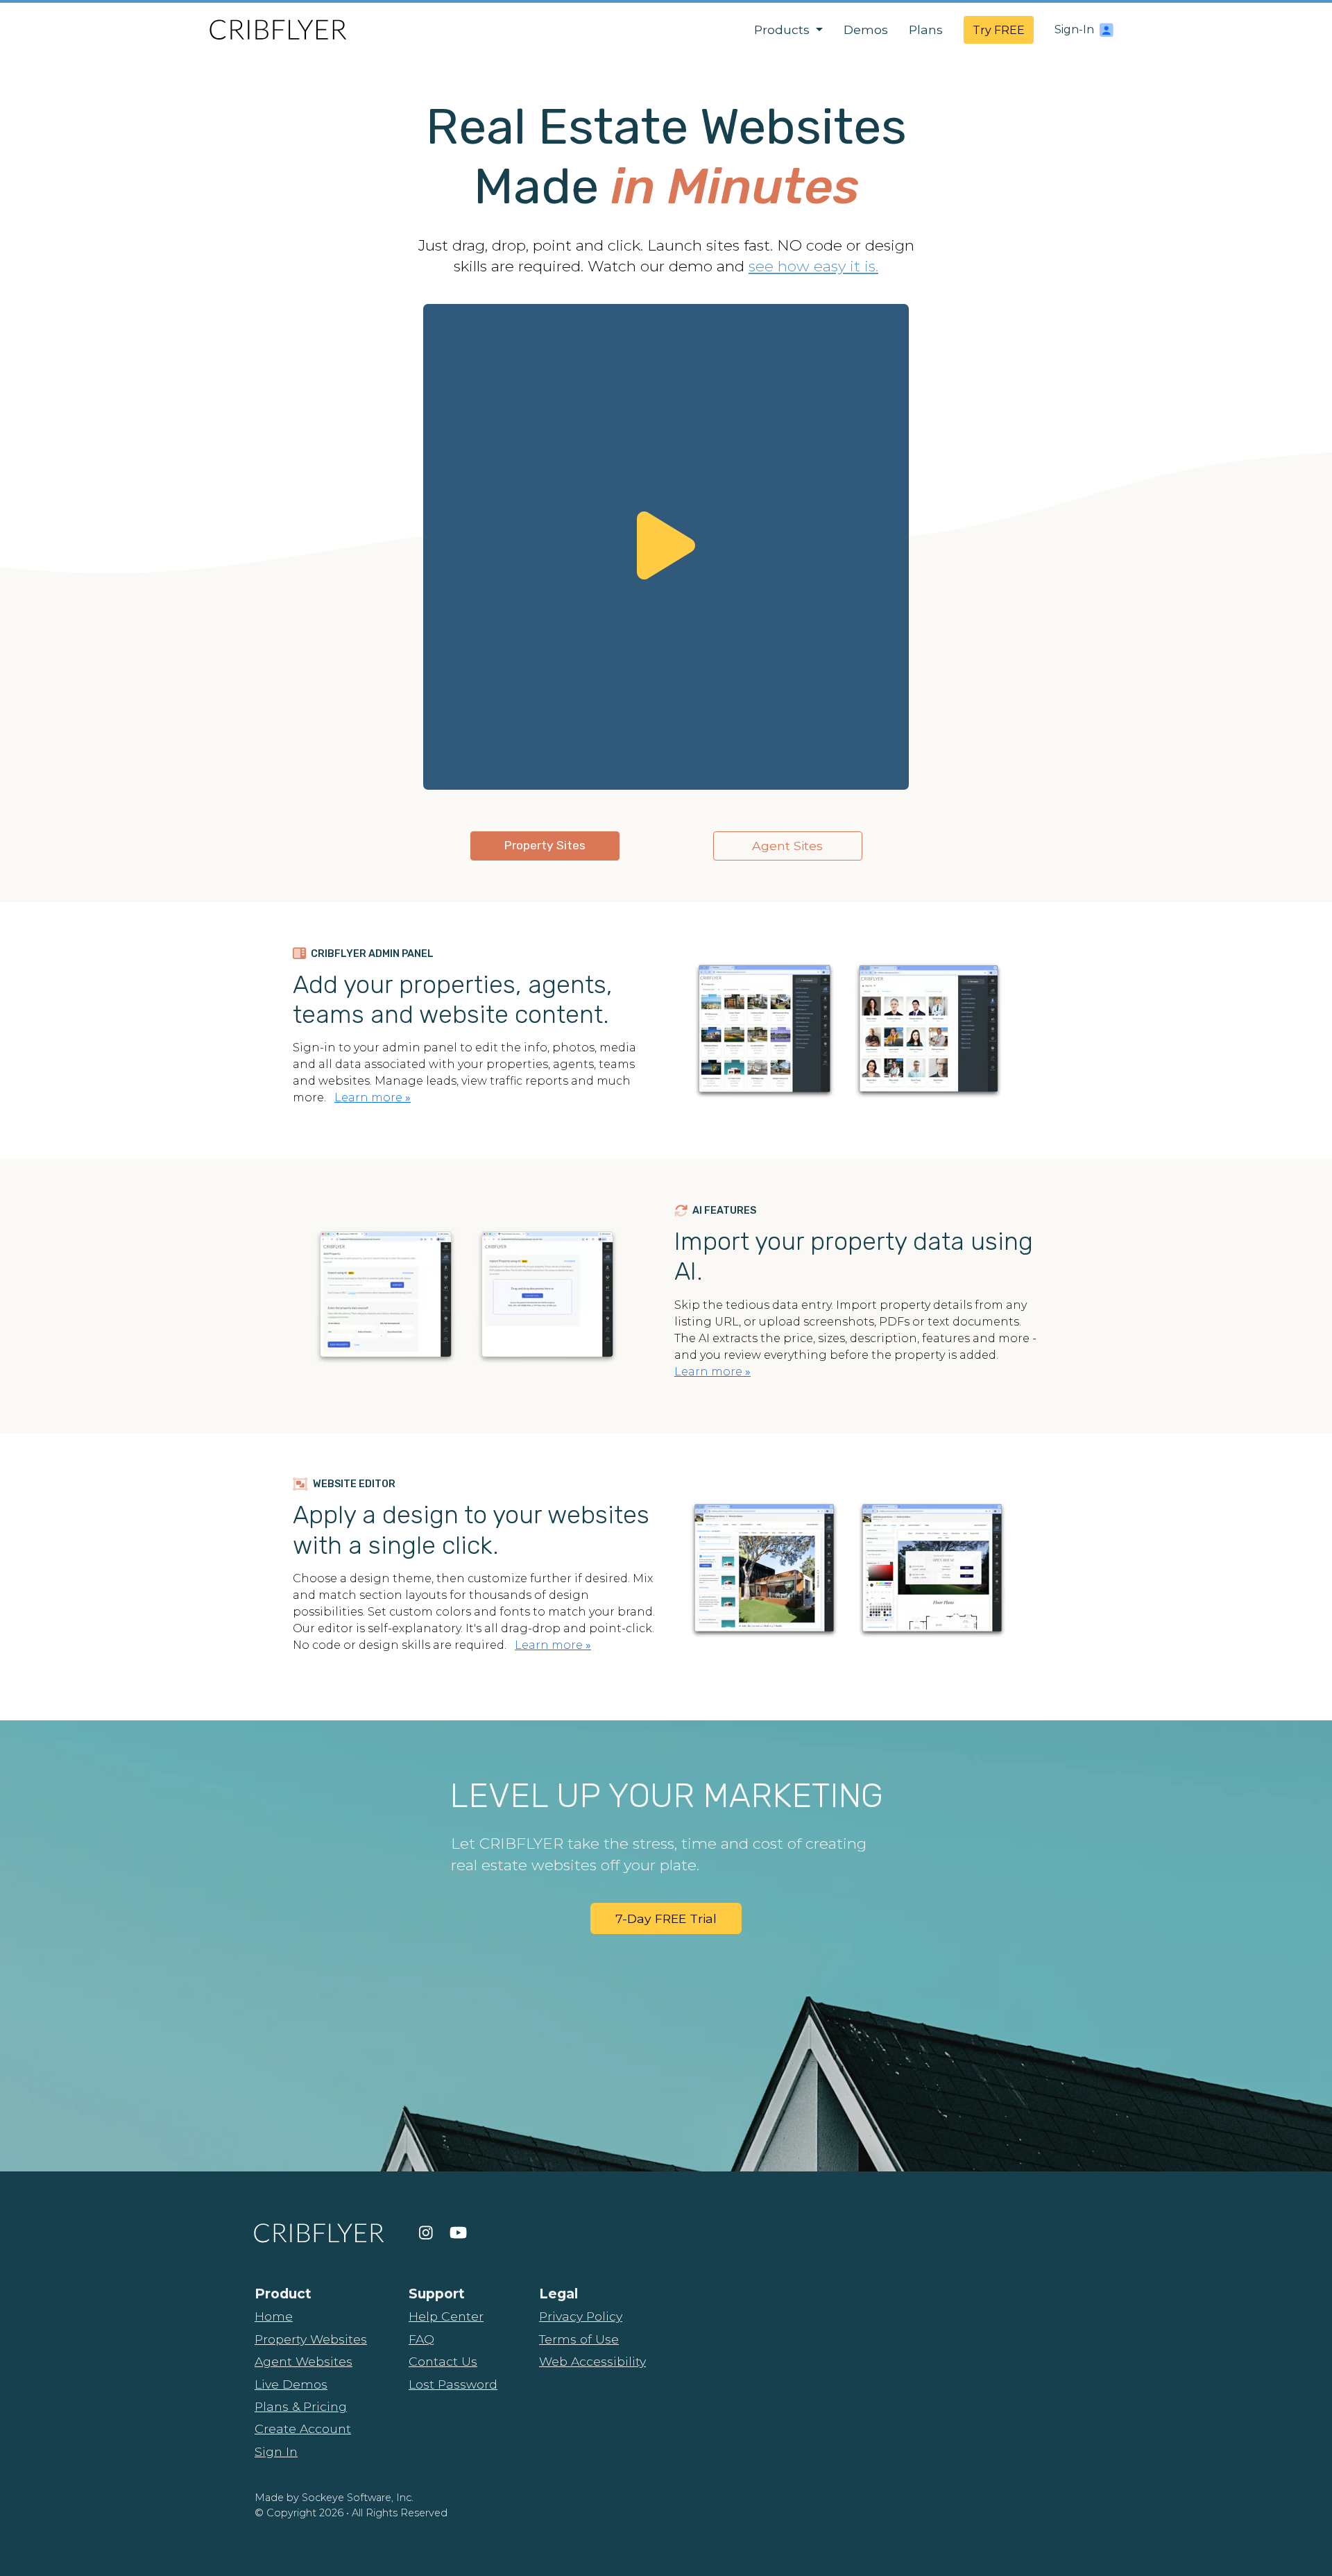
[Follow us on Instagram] (426, 2232)
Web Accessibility (592, 2361)
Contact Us (443, 2361)
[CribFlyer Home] (277, 29)
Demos (866, 29)
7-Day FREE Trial (666, 1918)
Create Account (303, 2429)
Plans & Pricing (301, 2406)
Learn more (373, 1098)
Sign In (276, 2451)
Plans (926, 29)
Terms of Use (579, 2339)
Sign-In (1074, 29)
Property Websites (311, 2339)
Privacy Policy (581, 2316)
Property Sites (545, 845)
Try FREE (999, 30)
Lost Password (453, 2384)
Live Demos (291, 2384)
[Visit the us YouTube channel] (458, 2232)
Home (274, 2316)
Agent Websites (304, 2361)
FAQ (421, 2339)
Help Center (446, 2316)
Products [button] (784, 29)
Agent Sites (787, 846)
